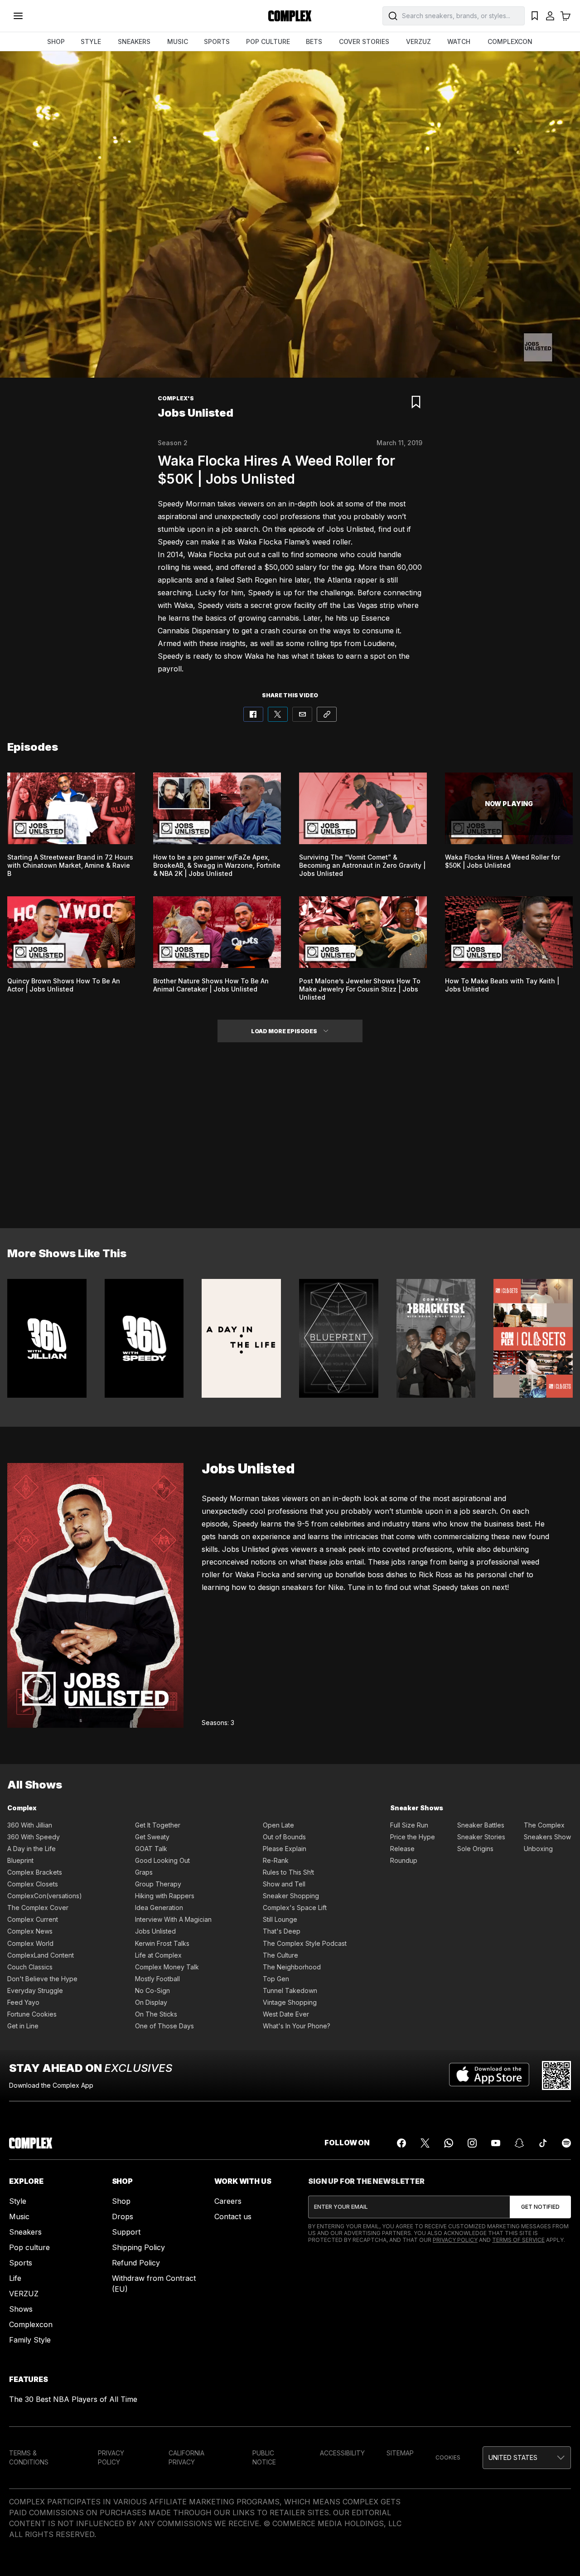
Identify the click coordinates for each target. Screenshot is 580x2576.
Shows (21, 2309)
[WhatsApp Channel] (449, 2143)
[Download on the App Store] (489, 2075)
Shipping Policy (138, 2247)
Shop (121, 2201)
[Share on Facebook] (253, 714)
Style (18, 2201)
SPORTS (217, 41)
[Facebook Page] (401, 2143)
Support (126, 2232)
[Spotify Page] (566, 2143)
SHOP (56, 41)
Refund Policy (136, 2263)
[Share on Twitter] (278, 714)
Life (15, 2278)
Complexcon (31, 2324)
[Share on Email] (302, 714)
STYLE (91, 41)
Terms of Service (518, 2240)
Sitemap (400, 2453)
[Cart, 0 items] (565, 16)
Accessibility (342, 2453)
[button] (326, 1031)
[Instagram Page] (472, 2143)
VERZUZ (418, 41)
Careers (228, 2201)
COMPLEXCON (510, 41)
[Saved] (535, 16)
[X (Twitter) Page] (425, 2143)
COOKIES (448, 2457)
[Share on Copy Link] (327, 714)
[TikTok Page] (543, 2143)
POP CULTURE (268, 41)
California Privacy (186, 2457)
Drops (123, 2216)
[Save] (416, 402)
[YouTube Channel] (496, 2143)
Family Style (30, 2340)
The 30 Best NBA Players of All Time (73, 2399)
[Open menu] (18, 16)
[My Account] (550, 16)
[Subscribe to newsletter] (540, 2207)
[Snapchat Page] (519, 2143)
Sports (21, 2263)
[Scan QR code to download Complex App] (556, 2075)
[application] (290, 214)
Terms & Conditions (29, 2457)
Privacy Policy (455, 2240)
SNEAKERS (134, 41)
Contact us (233, 2216)
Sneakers (25, 2232)
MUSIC (178, 41)
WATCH (459, 41)
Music (19, 2216)
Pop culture (29, 2247)
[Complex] (290, 16)
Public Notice (264, 2457)
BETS (314, 41)
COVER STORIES (364, 41)
